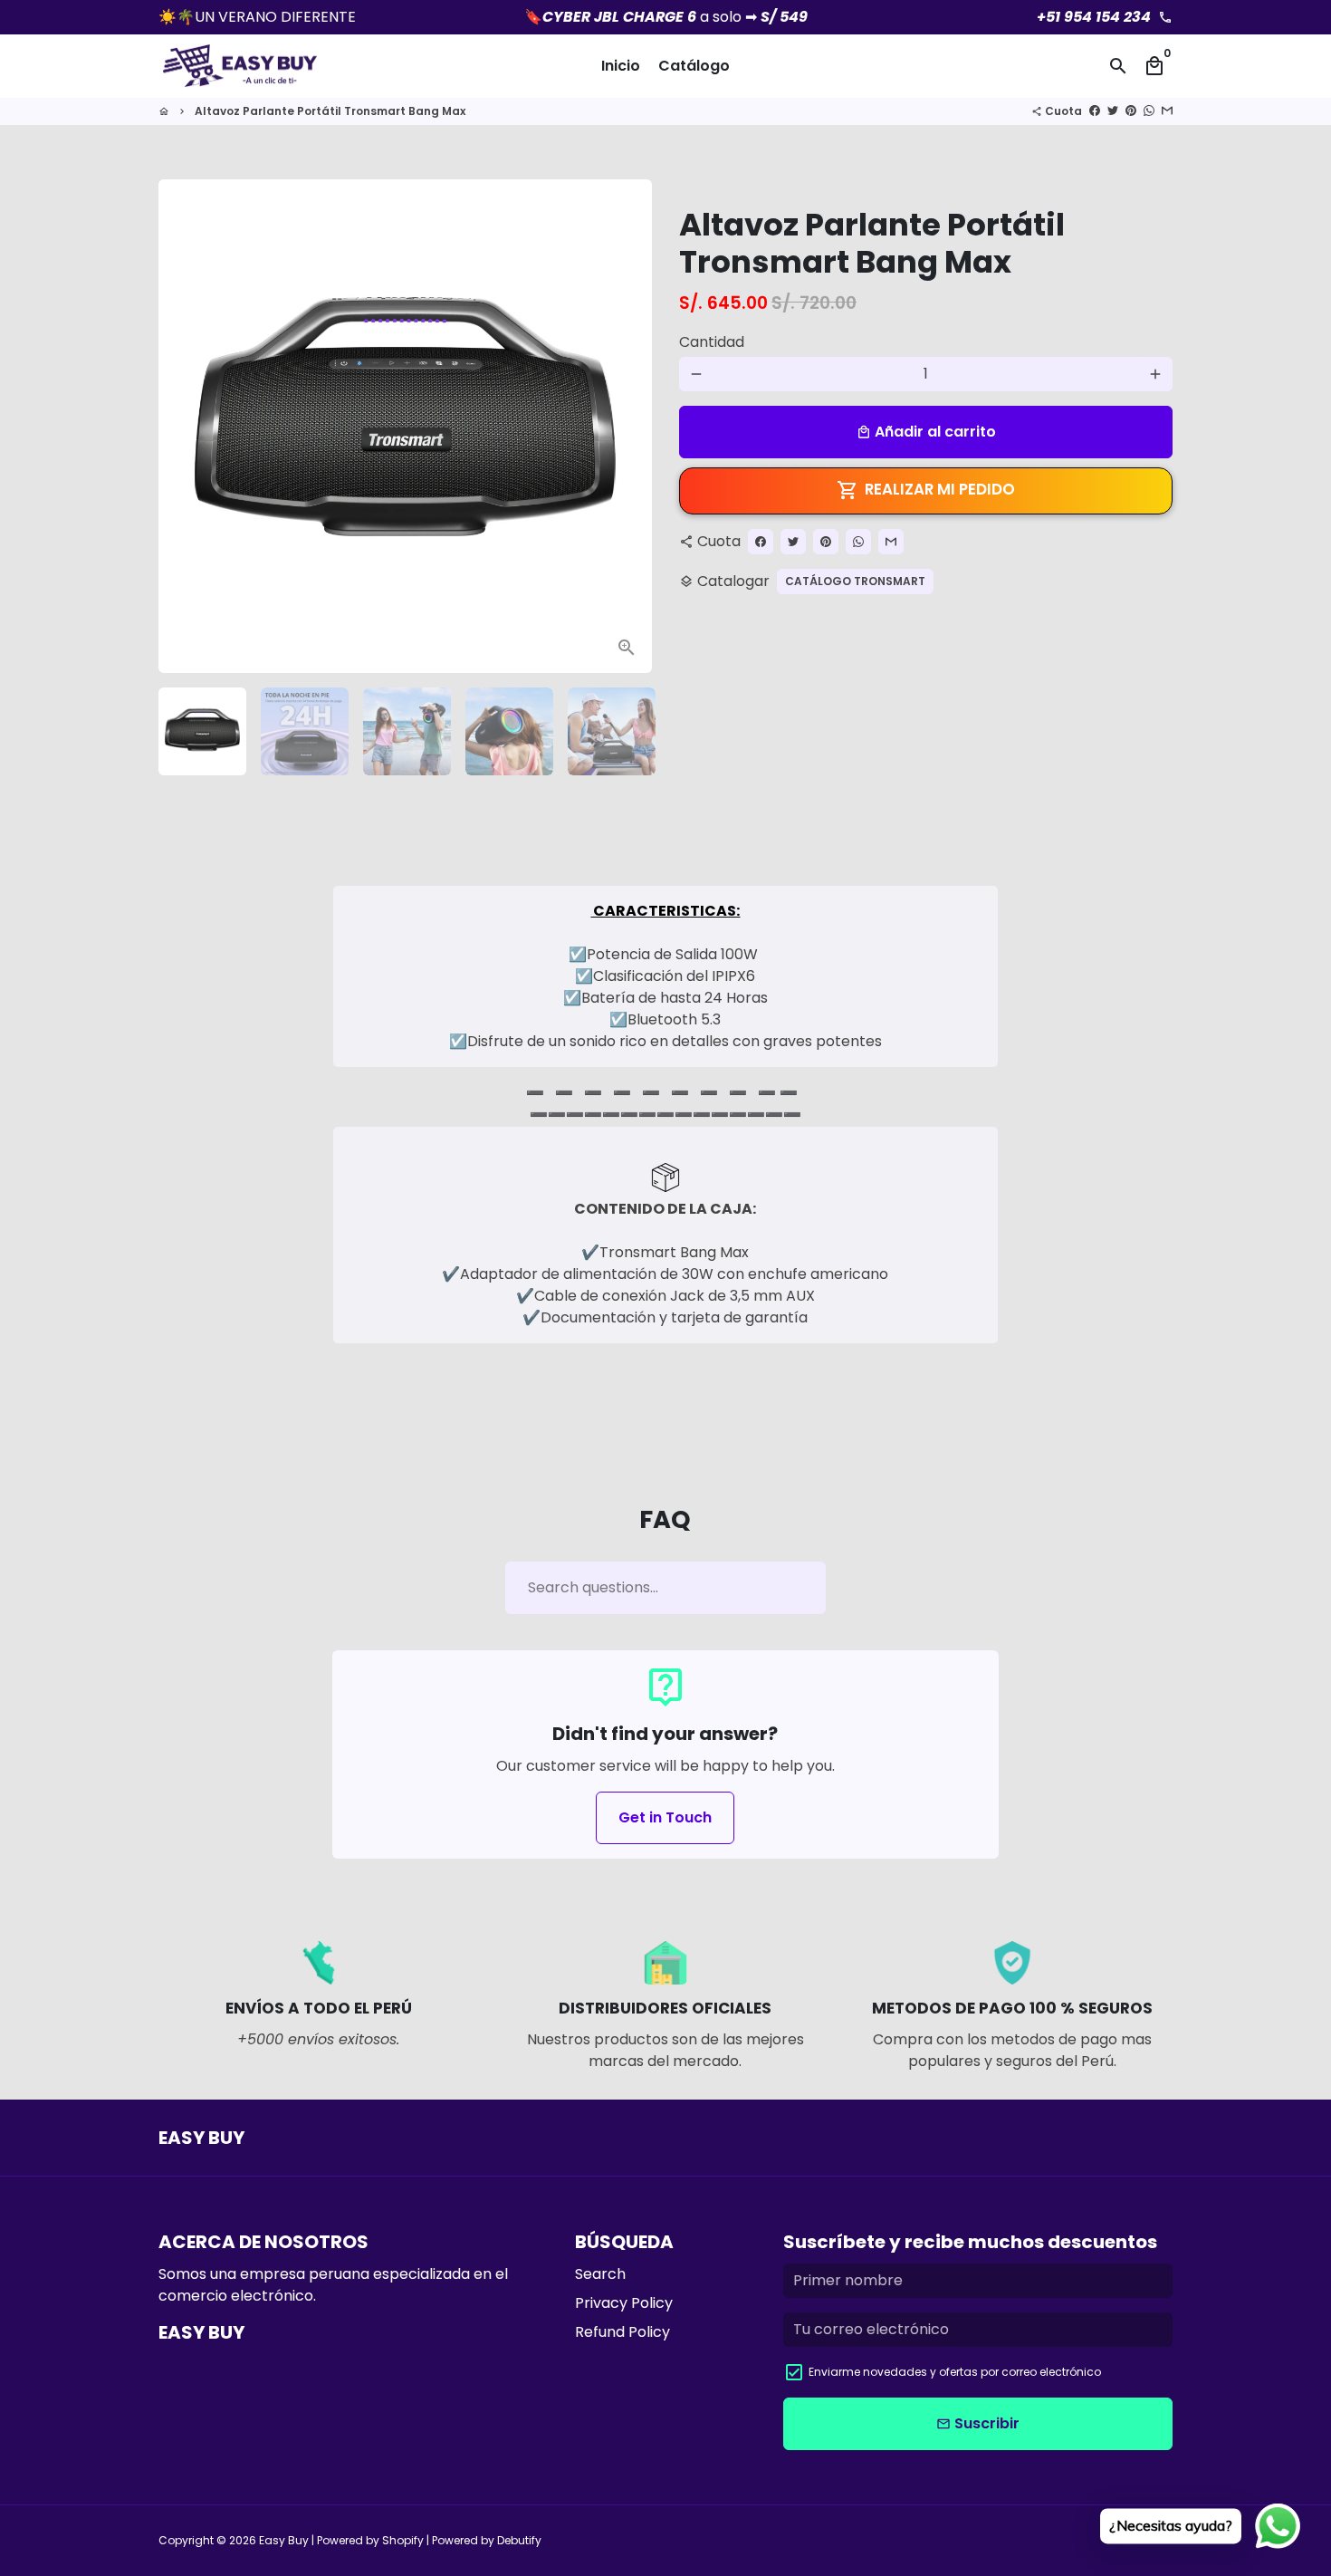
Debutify (519, 2540)
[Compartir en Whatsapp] (1149, 111)
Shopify (403, 2540)
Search (600, 2274)
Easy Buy (284, 2540)
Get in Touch (665, 1817)
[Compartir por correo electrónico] (1167, 111)
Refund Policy (622, 2332)
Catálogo (694, 66)
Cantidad (712, 342)
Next (627, 427)
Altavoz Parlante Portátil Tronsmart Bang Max (330, 111)
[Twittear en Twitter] (1113, 111)
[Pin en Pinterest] (1131, 111)
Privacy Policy (624, 2303)
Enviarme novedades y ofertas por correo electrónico (955, 2372)
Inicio (621, 66)
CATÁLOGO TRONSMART (855, 581)
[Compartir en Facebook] (1095, 111)
